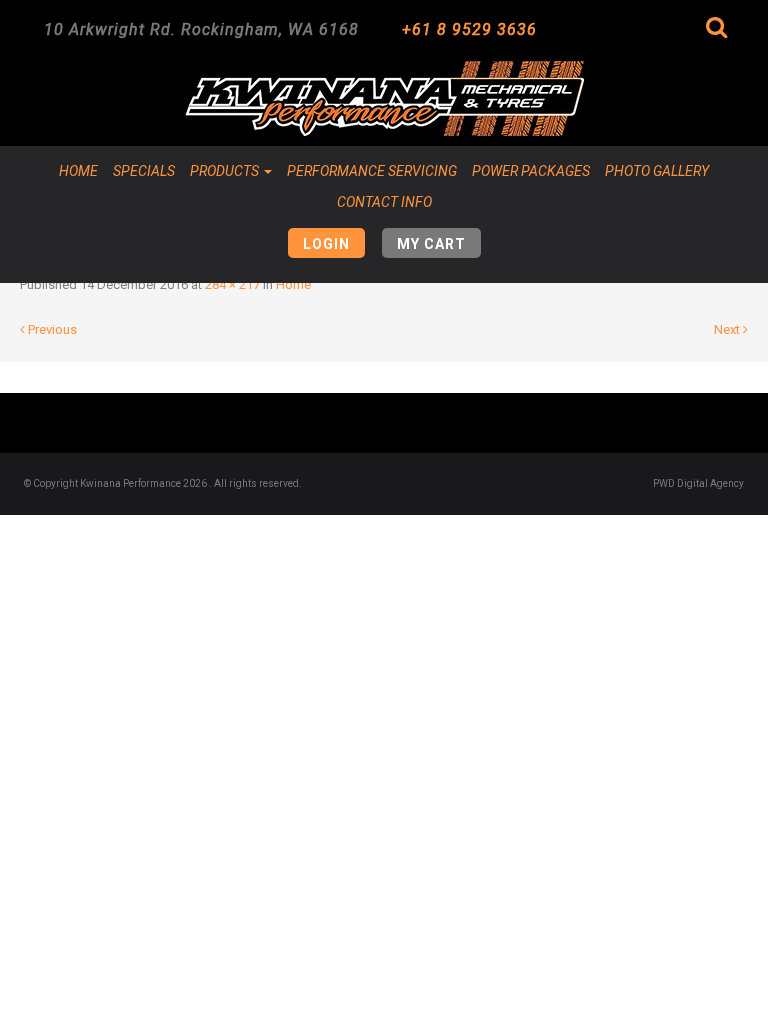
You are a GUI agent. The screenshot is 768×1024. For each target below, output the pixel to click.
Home (78, 171)
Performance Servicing (372, 171)
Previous (51, 329)
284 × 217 (232, 284)
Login (326, 244)
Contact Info (384, 202)
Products (226, 171)
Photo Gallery (657, 171)
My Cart (431, 244)
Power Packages (531, 171)
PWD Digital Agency (698, 483)
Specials (144, 171)
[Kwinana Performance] (384, 98)
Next (728, 329)
